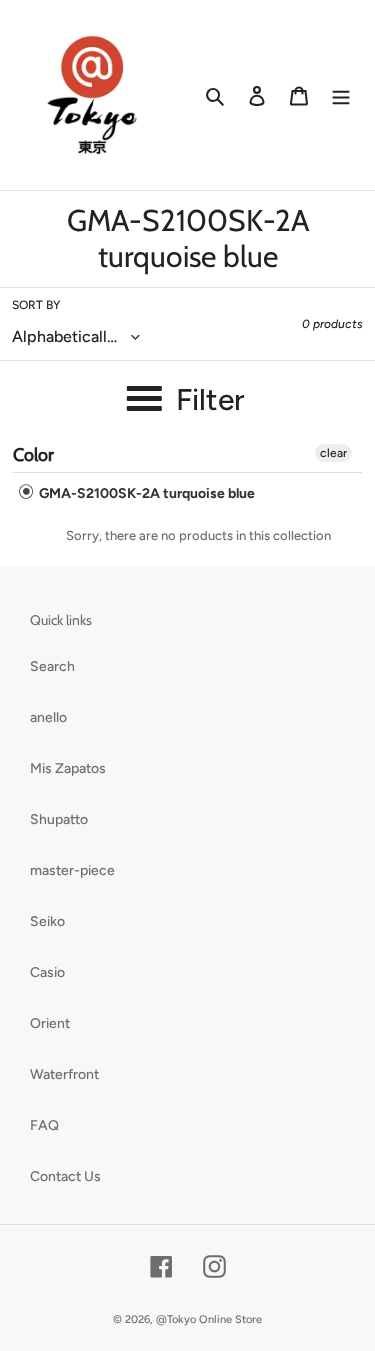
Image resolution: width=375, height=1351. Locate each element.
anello (48, 717)
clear (333, 453)
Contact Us (65, 1176)
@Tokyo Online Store (209, 1319)
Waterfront (64, 1074)
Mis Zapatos (68, 768)
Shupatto (59, 819)
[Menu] (341, 95)
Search (52, 666)
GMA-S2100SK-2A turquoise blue (145, 493)
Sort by (36, 305)
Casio (47, 972)
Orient (50, 1023)
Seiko (47, 921)
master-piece (72, 870)
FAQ (44, 1125)
